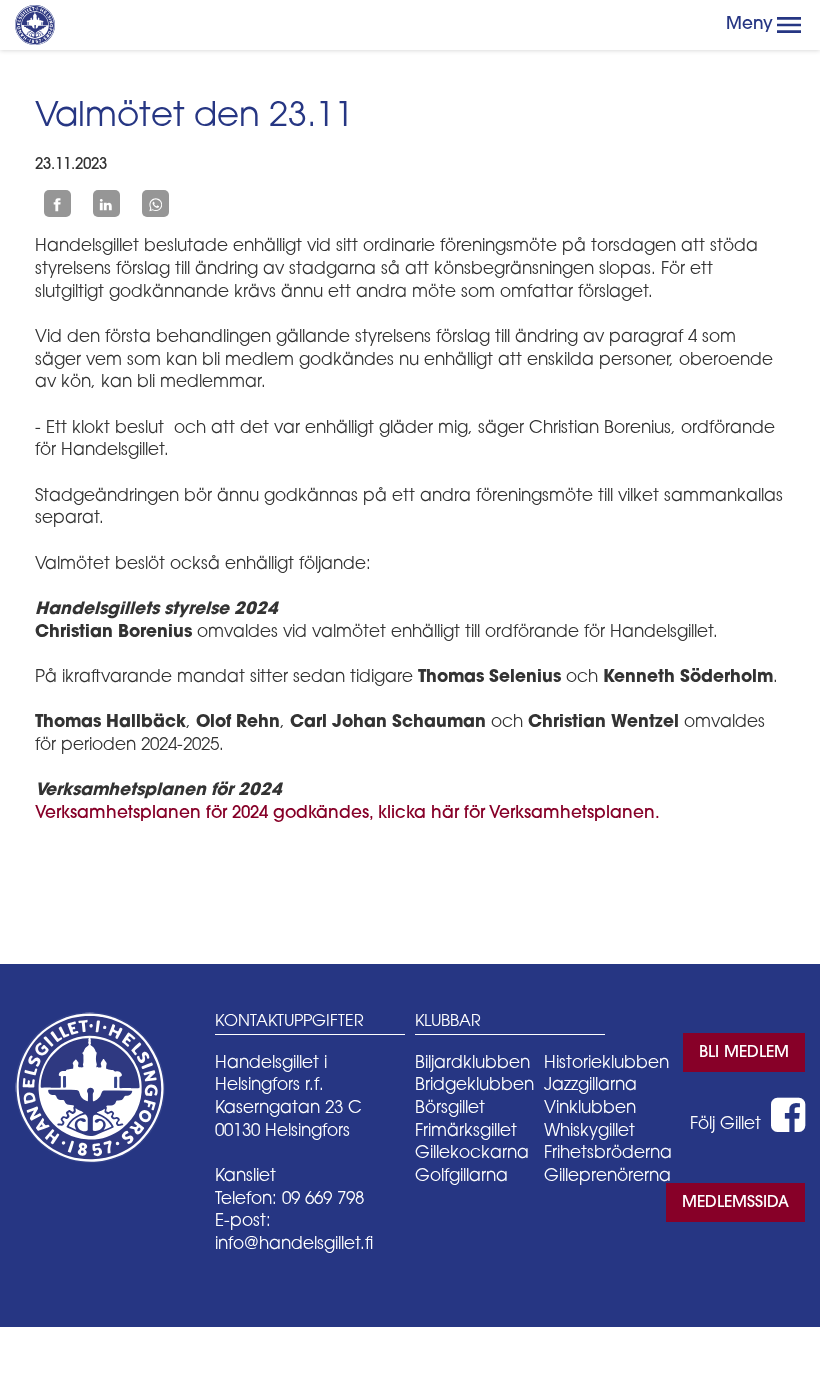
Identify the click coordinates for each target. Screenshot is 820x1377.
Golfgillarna (461, 1176)
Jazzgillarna (590, 1085)
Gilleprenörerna (607, 1176)
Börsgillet (450, 1108)
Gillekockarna (472, 1153)
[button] (789, 25)
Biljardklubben (472, 1063)
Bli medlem (744, 1053)
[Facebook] (57, 204)
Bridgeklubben (474, 1085)
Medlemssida (735, 1203)
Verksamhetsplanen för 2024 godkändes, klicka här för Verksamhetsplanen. (347, 813)
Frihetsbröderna (608, 1153)
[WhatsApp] (155, 204)
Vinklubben (590, 1108)
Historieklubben (606, 1063)
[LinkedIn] (106, 204)
